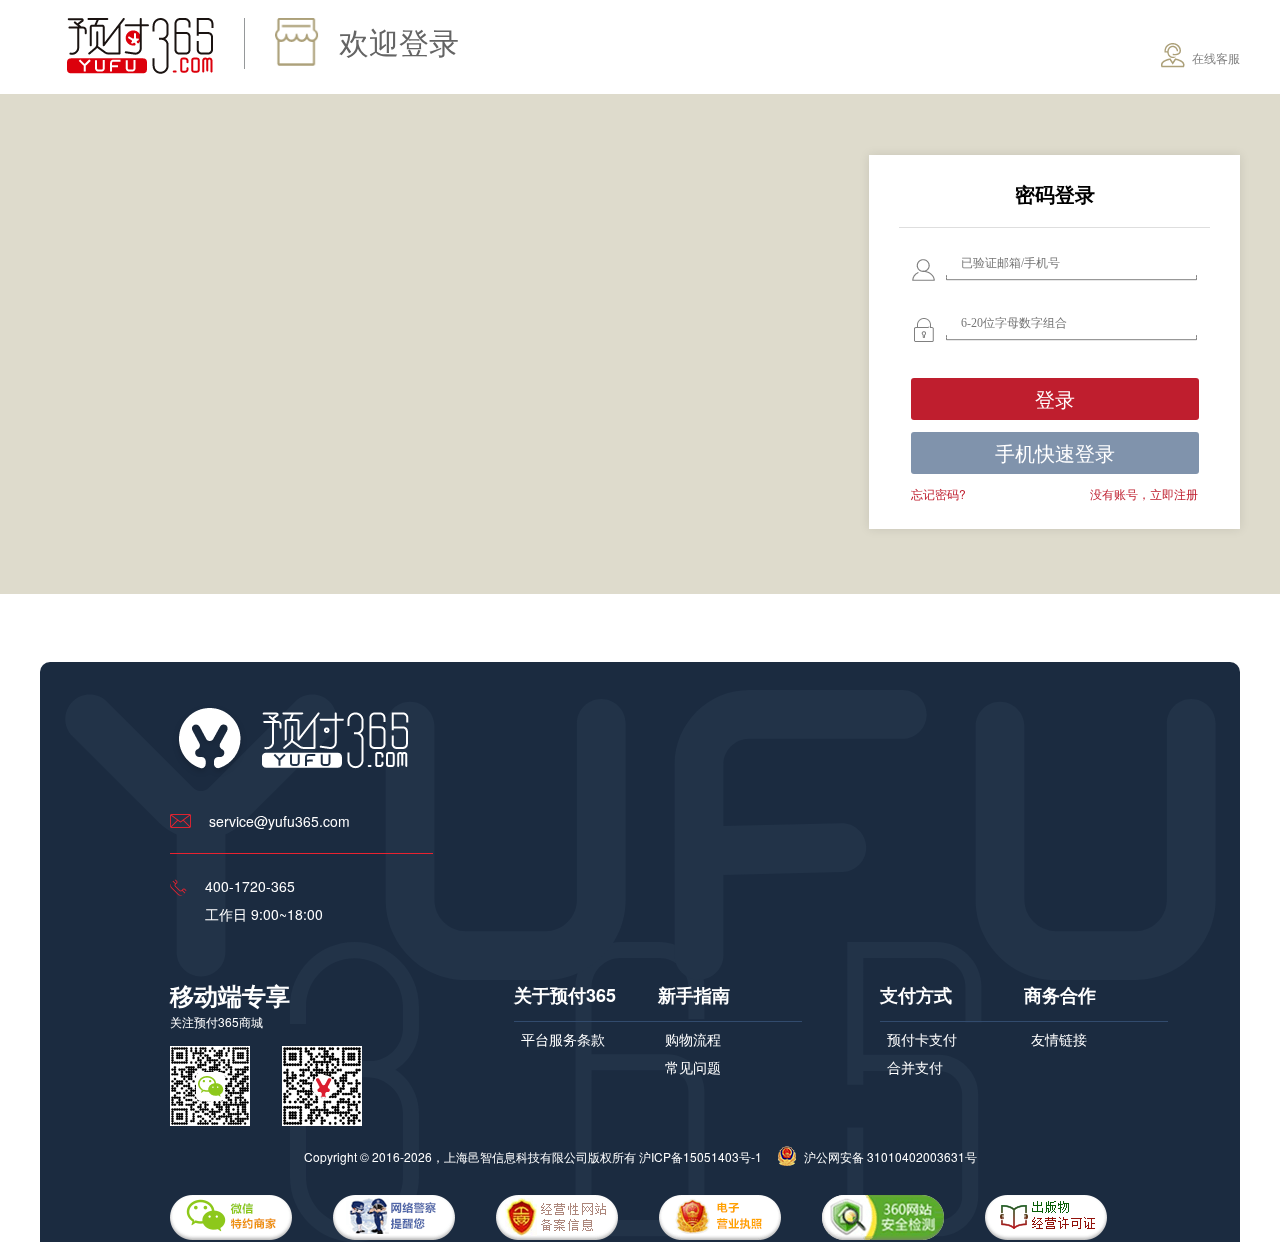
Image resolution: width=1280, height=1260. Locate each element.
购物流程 (693, 1039)
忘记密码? (938, 493)
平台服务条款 (563, 1039)
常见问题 (693, 1067)
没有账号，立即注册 (1144, 493)
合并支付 (915, 1067)
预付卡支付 (922, 1039)
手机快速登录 (1055, 452)
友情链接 (1059, 1039)
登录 (1055, 398)
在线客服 (1214, 57)
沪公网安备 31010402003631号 (889, 1156)
